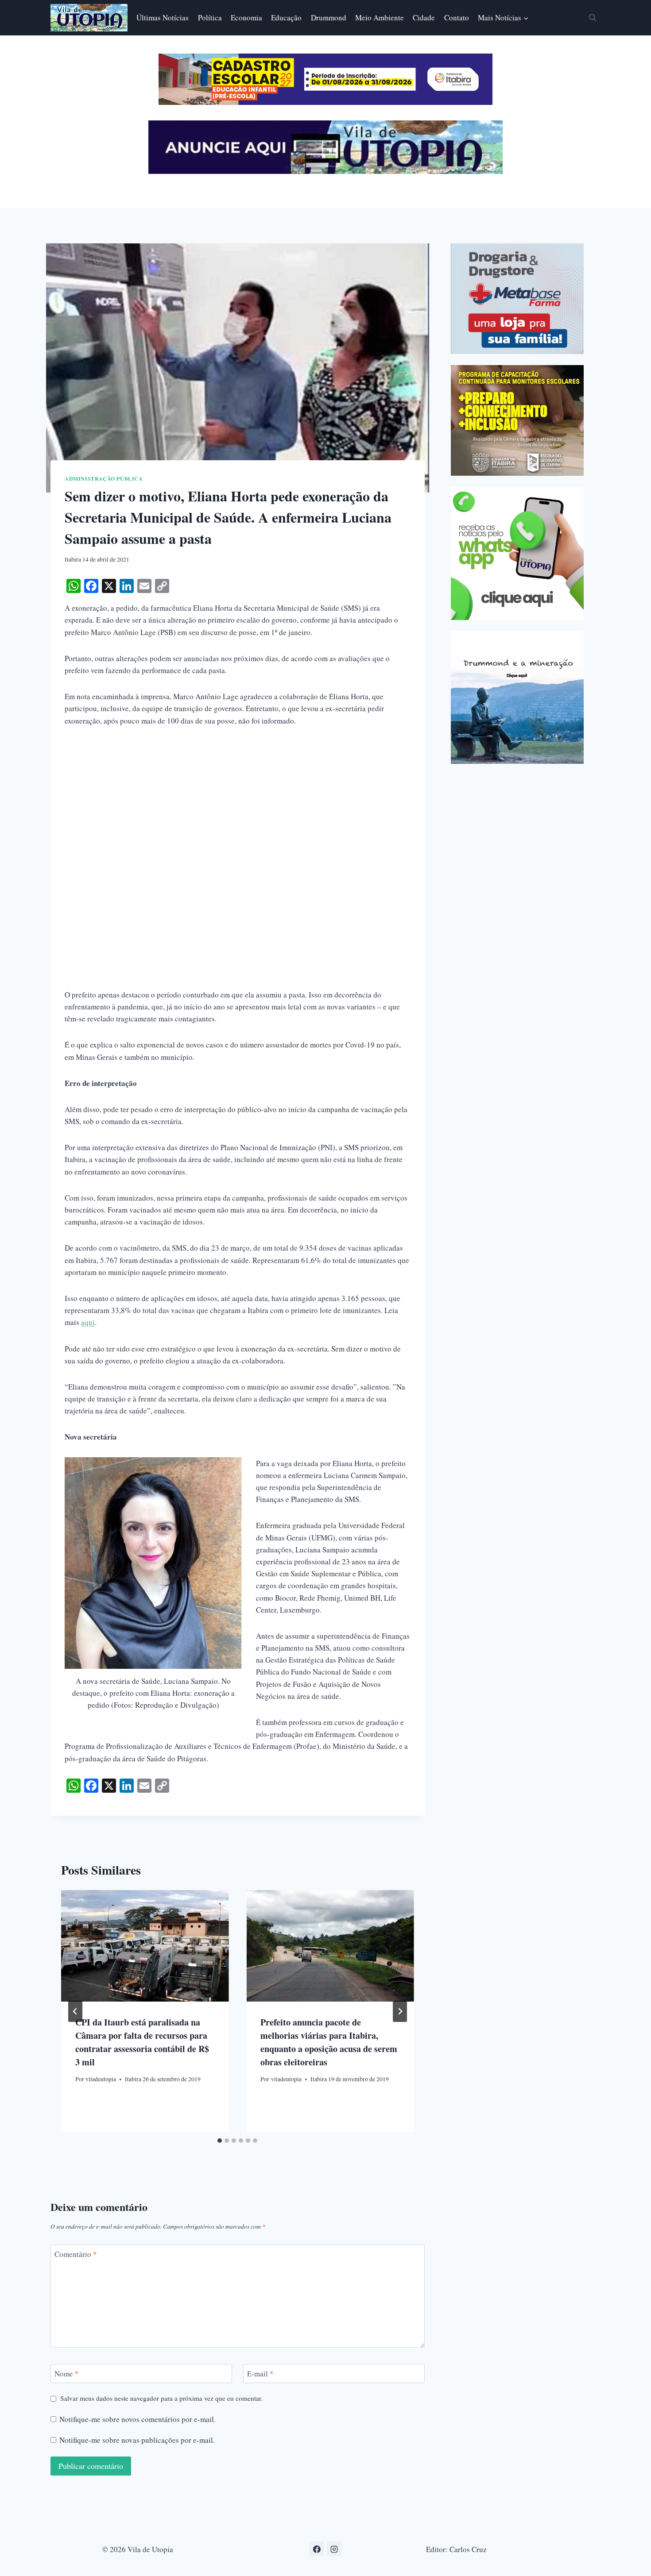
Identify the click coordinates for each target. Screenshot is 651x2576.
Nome (67, 2374)
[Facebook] (317, 2549)
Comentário (76, 2254)
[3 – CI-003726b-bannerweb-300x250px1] (517, 420)
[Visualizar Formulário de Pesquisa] (593, 18)
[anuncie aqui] (325, 171)
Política (210, 17)
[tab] (220, 2141)
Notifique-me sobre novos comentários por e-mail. (138, 2419)
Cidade (424, 17)
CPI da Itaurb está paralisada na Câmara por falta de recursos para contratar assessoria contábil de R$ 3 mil (142, 2042)
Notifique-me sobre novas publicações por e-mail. (137, 2440)
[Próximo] (400, 2011)
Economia (246, 17)
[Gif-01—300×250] (517, 299)
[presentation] (145, 1946)
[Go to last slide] (75, 2011)
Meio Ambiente (380, 17)
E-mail (260, 2374)
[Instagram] (334, 2549)
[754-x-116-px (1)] (325, 102)
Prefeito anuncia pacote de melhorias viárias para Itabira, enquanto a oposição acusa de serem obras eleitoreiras (329, 2042)
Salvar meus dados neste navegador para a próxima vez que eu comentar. (161, 2398)
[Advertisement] (238, 803)
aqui (88, 1322)
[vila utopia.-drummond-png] (517, 697)
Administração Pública (104, 479)
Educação (286, 17)
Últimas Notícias (163, 17)
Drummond (329, 17)
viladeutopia (101, 2079)
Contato (457, 17)
